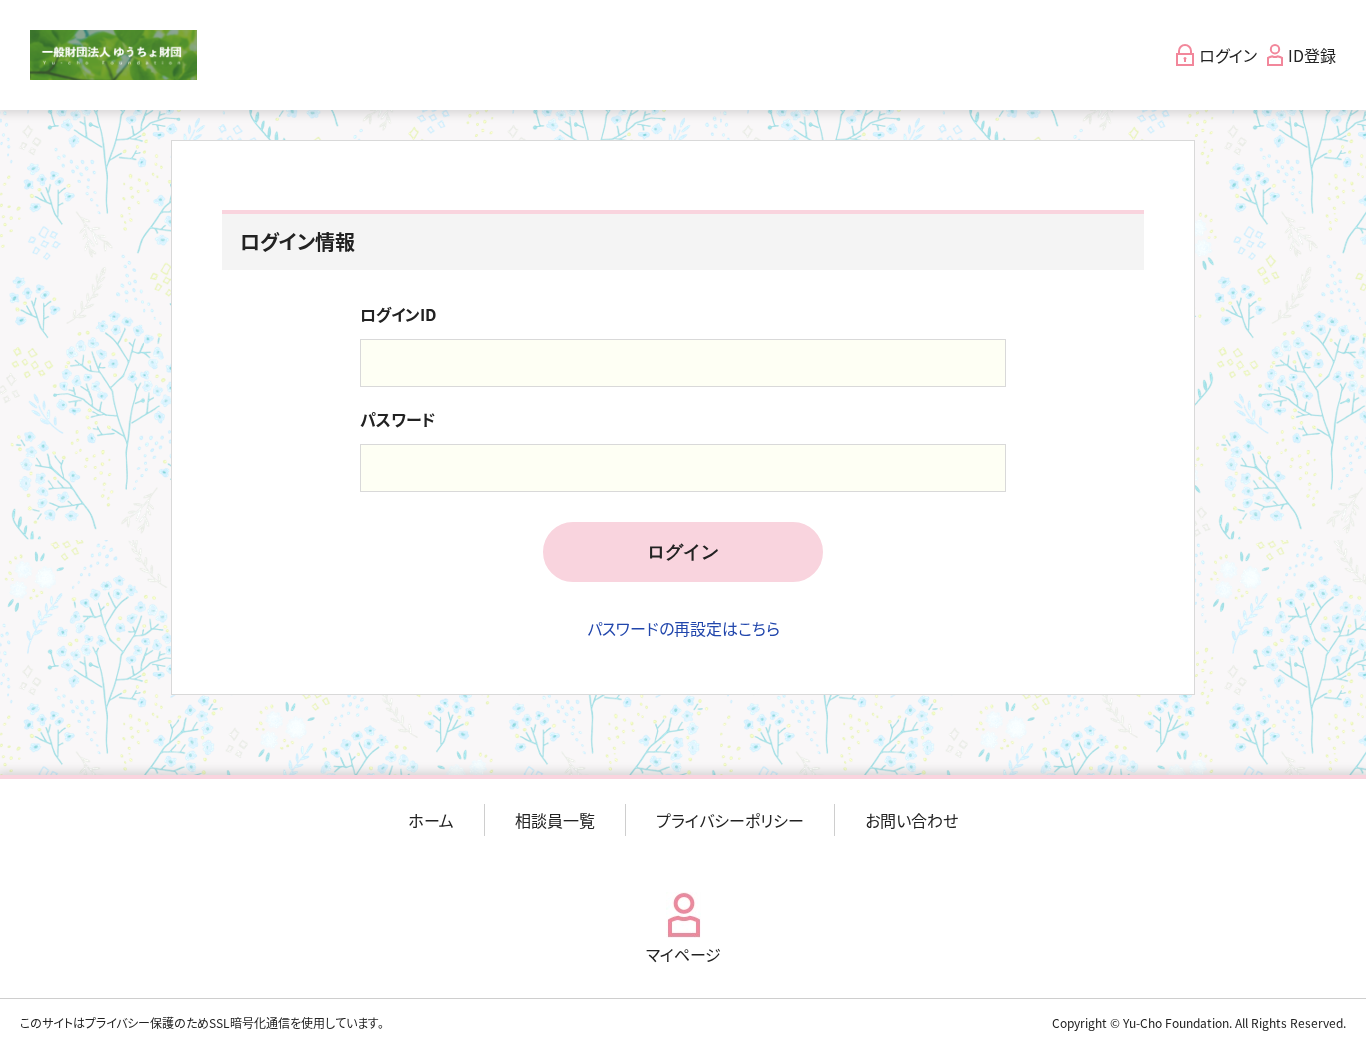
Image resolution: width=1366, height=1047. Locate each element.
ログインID (398, 314)
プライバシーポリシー (730, 820)
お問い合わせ (911, 820)
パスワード (397, 419)
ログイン (683, 552)
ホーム (431, 820)
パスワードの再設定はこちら (683, 628)
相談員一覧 (555, 820)
